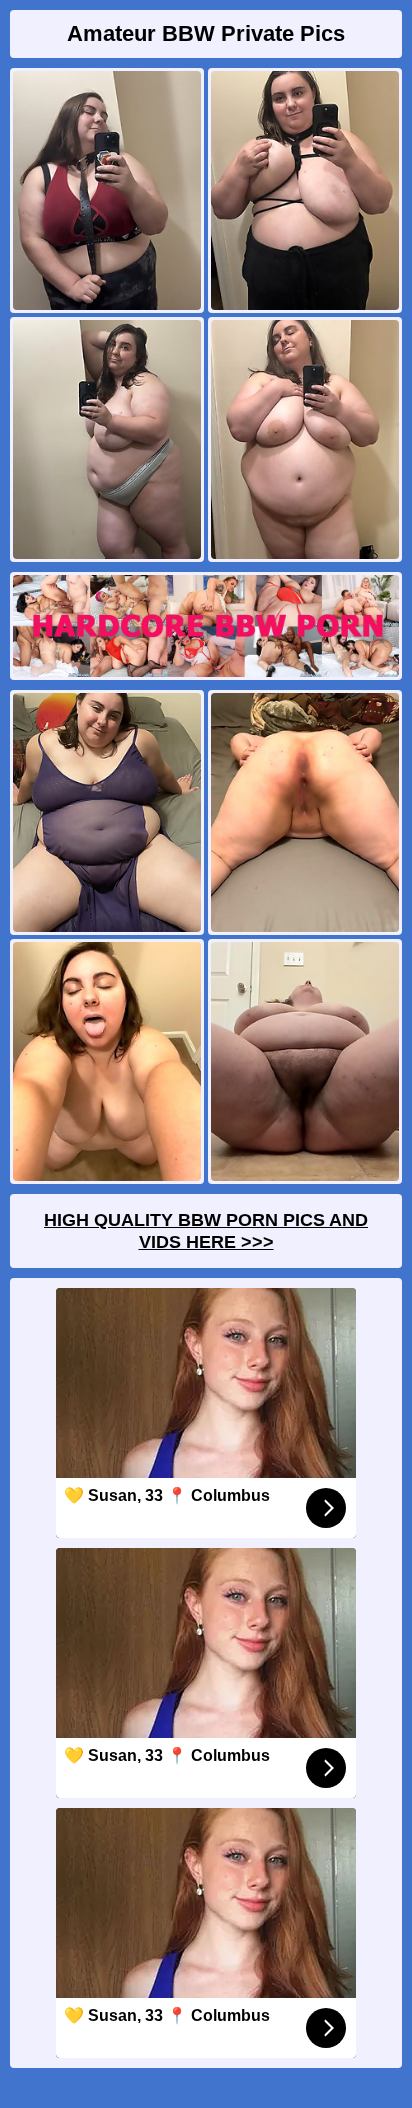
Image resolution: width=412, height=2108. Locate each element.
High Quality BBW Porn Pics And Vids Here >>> (206, 1231)
